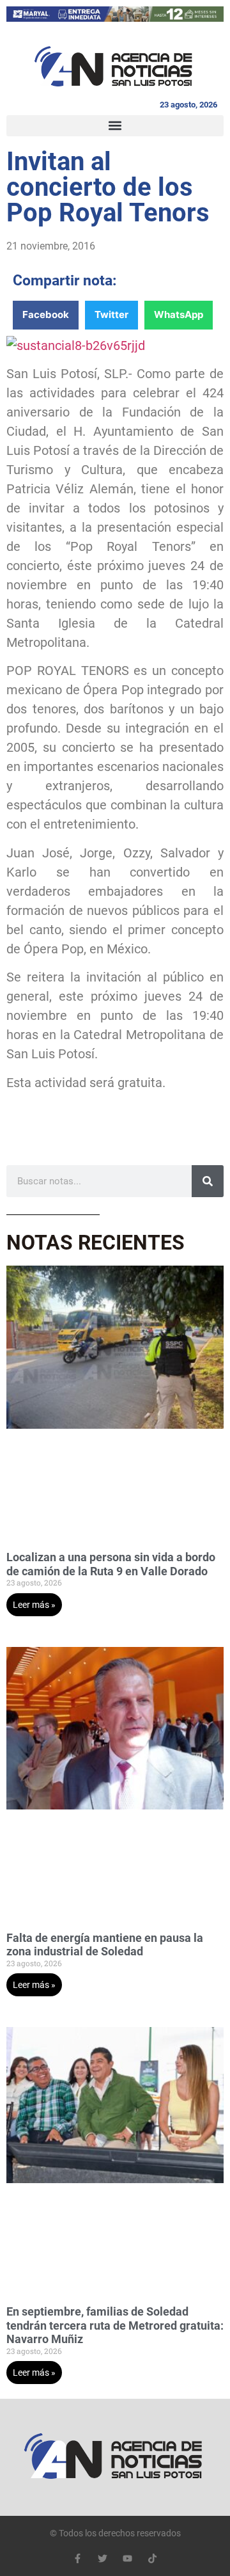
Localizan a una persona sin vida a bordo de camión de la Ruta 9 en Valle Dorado (111, 1564)
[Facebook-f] (78, 2558)
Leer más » (34, 1605)
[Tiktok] (152, 2558)
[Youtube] (127, 2558)
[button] (115, 126)
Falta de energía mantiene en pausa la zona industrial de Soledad (105, 1945)
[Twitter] (103, 2558)
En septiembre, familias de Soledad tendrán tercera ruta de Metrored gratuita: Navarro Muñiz (115, 2325)
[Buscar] (208, 1181)
